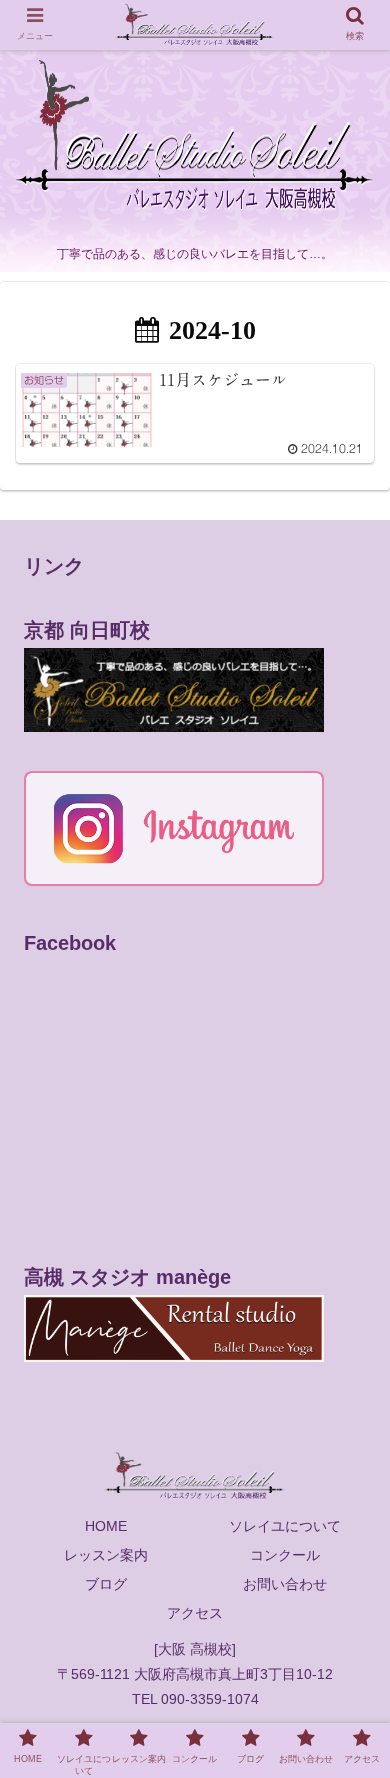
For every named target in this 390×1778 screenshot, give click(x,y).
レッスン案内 (106, 1555)
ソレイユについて (285, 1526)
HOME (106, 1526)
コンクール (285, 1555)
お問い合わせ (285, 1584)
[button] (350, 1641)
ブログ (106, 1584)
